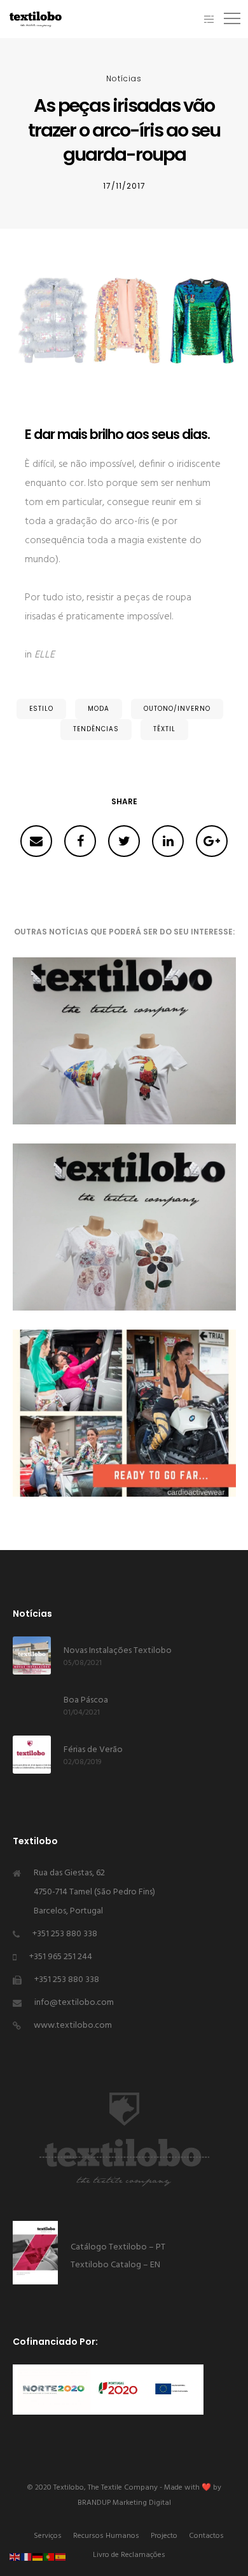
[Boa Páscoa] (32, 1705)
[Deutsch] (38, 2557)
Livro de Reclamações (129, 2555)
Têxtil (164, 729)
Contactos (206, 2536)
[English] (15, 2557)
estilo (41, 709)
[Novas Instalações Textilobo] (32, 1656)
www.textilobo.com (73, 2026)
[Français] (27, 2557)
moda (99, 709)
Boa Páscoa (86, 1700)
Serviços (48, 2536)
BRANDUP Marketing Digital (124, 2503)
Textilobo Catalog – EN (115, 2265)
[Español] (61, 2557)
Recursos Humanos (106, 2536)
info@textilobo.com (74, 2003)
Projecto (164, 2536)
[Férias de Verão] (32, 1755)
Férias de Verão (93, 1750)
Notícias (124, 78)
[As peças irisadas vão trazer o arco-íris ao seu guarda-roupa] (36, 841)
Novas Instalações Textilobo (118, 1651)
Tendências (96, 729)
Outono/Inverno (177, 709)
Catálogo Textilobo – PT (119, 2247)
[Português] (50, 2557)
